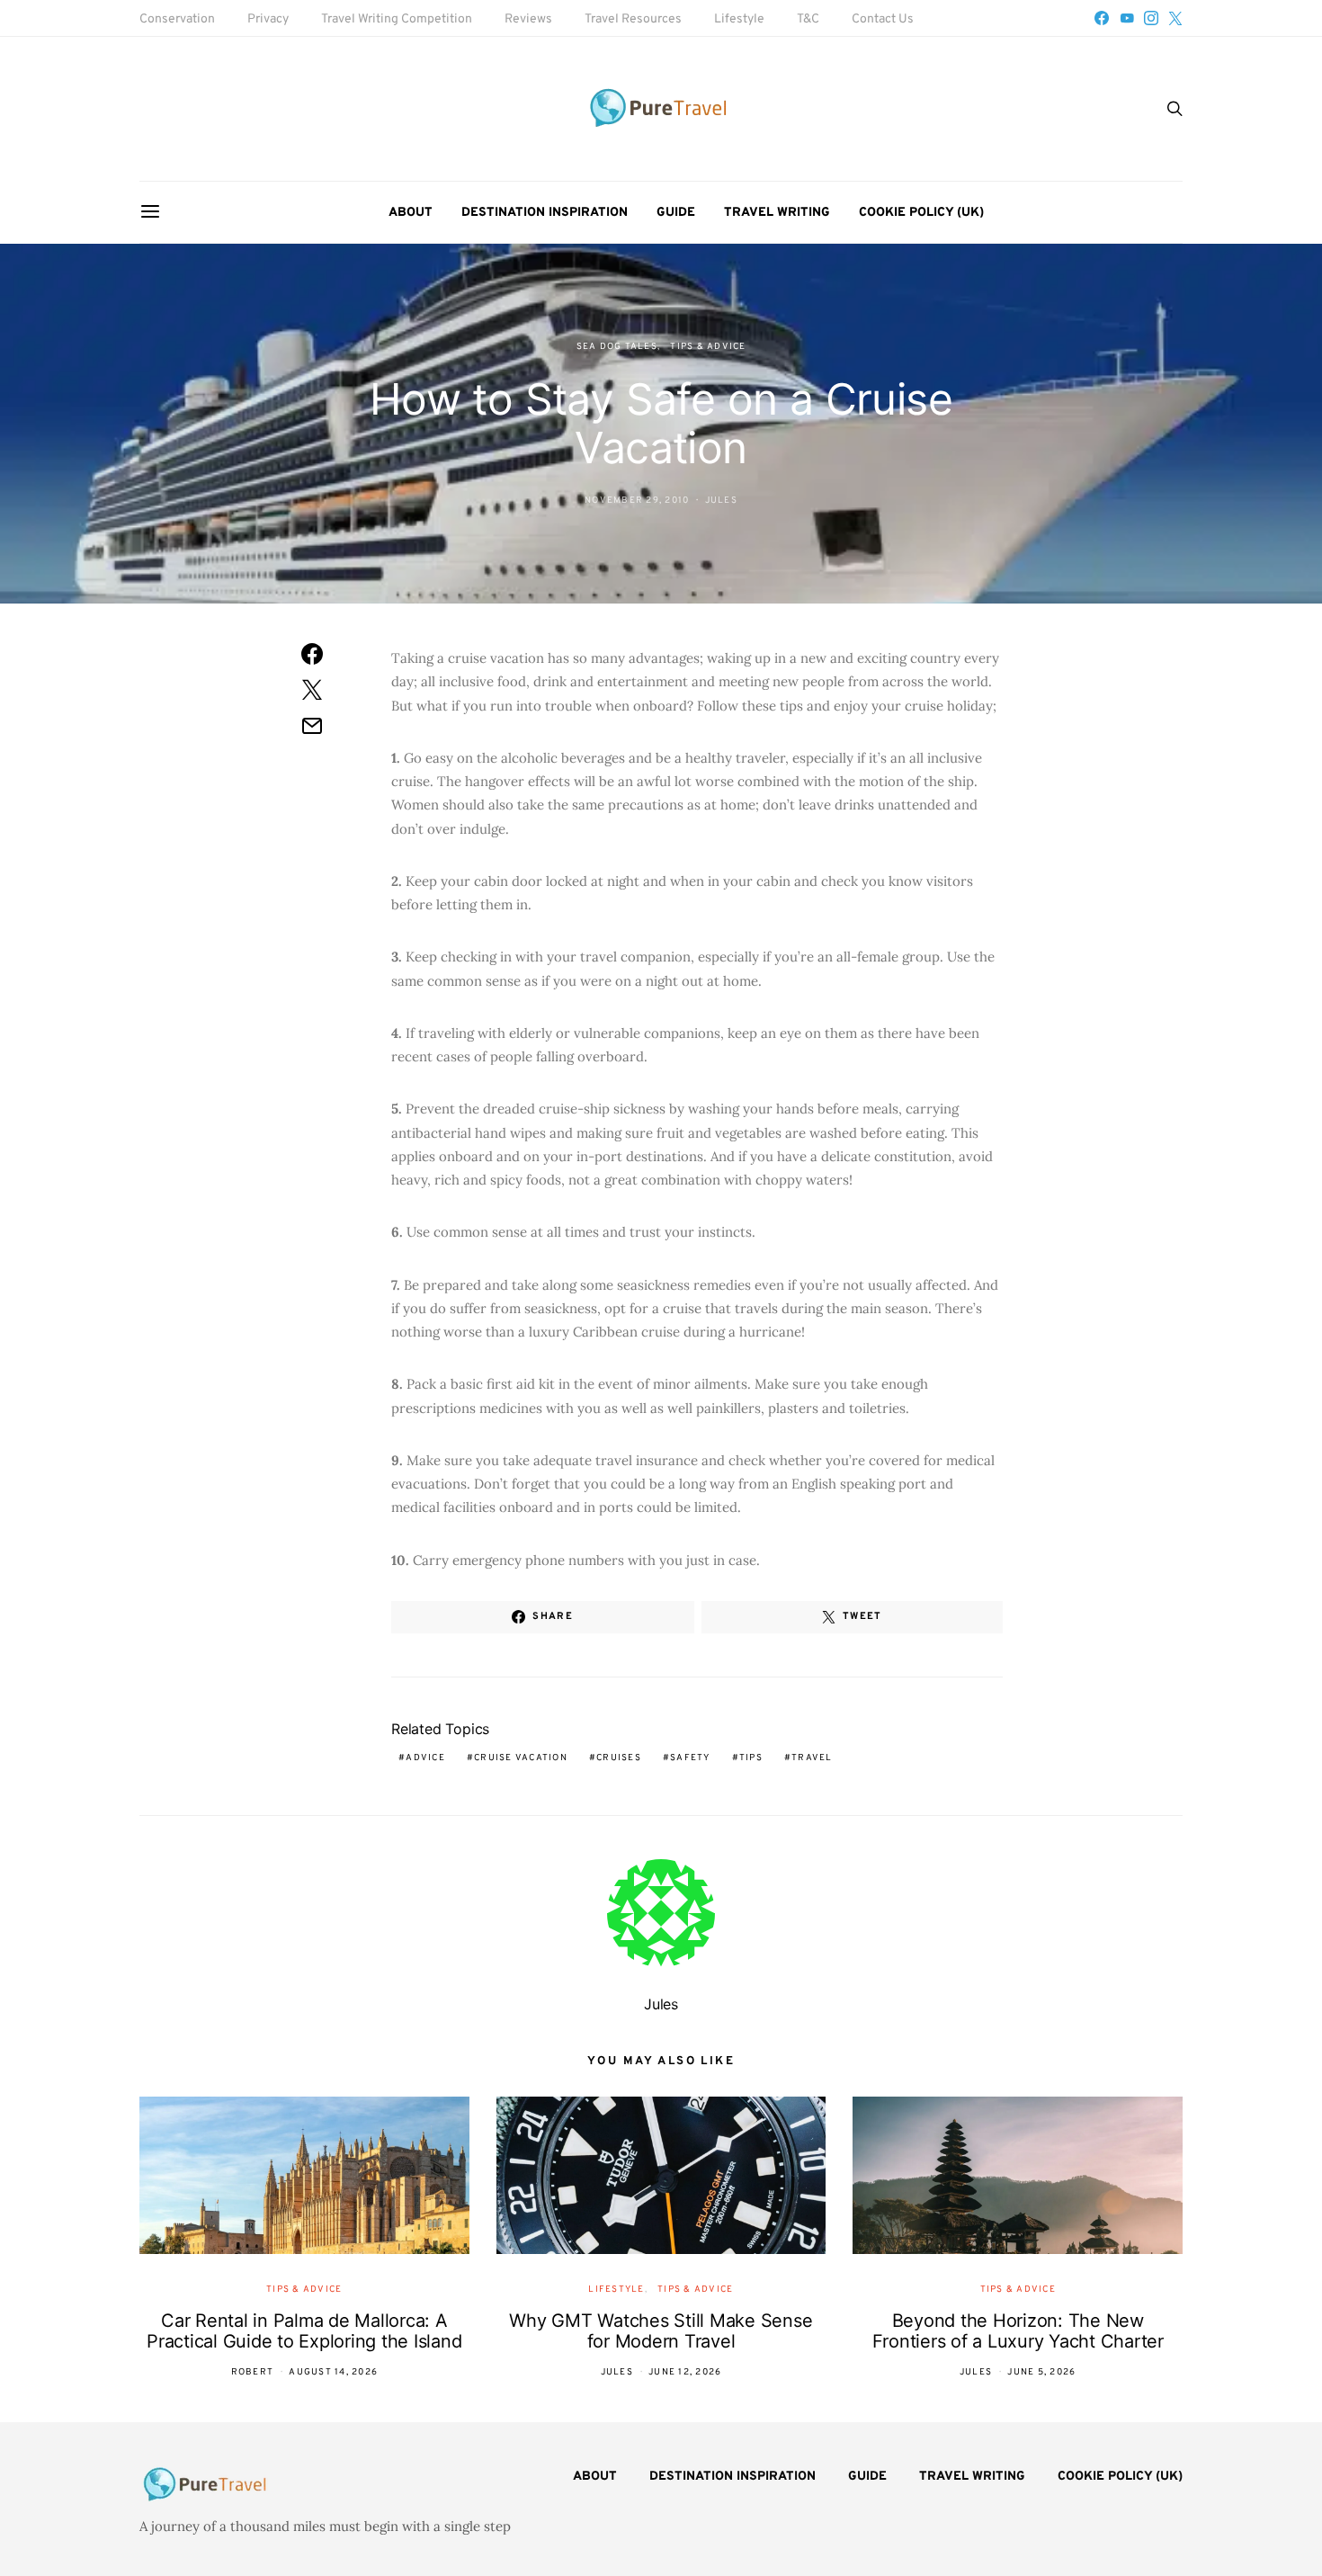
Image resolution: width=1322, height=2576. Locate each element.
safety (690, 1758)
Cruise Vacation (521, 1758)
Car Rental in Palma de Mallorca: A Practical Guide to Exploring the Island (304, 2331)
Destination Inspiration (545, 213)
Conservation (177, 19)
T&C (808, 19)
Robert (253, 2372)
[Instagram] (1151, 18)
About (411, 213)
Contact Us (883, 19)
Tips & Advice (708, 347)
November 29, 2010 (637, 501)
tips (751, 1758)
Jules (721, 501)
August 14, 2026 (333, 2372)
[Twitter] (1175, 18)
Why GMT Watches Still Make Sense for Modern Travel (661, 2331)
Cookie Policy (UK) (921, 213)
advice (425, 1758)
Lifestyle (739, 19)
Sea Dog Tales (617, 347)
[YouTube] (1127, 18)
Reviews (528, 19)
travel (812, 1758)
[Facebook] (1102, 18)
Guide (676, 213)
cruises (619, 1758)
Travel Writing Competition (397, 19)
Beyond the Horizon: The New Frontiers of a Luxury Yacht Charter (1018, 2331)
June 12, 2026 (685, 2372)
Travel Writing (777, 213)
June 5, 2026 (1041, 2372)
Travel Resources (633, 19)
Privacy (268, 19)
